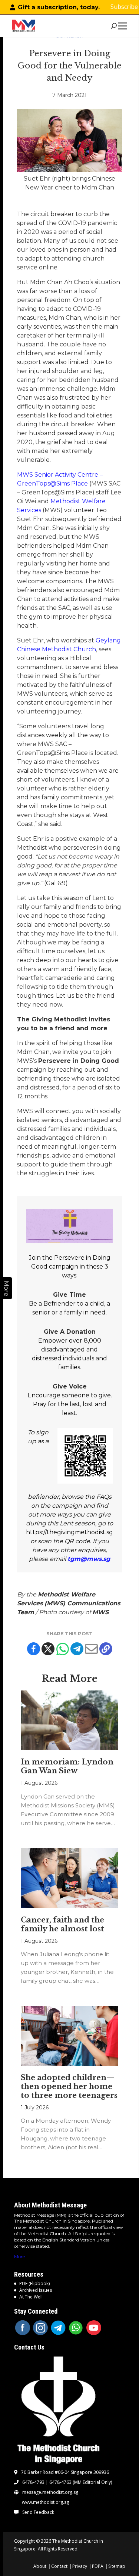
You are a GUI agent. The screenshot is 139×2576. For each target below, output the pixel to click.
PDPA (98, 2566)
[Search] (114, 26)
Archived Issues (36, 2290)
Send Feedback (38, 2512)
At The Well (31, 2297)
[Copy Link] (106, 1649)
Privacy (80, 2566)
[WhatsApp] (76, 2328)
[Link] (23, 26)
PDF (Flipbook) (34, 2283)
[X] (48, 1649)
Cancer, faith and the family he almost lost (62, 1924)
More (19, 2256)
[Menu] (124, 26)
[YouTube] (94, 2328)
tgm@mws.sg (89, 1559)
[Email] (91, 1649)
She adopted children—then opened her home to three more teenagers (69, 2086)
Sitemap (117, 2566)
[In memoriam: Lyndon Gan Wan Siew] (70, 1720)
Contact (59, 2566)
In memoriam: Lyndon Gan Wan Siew (67, 1766)
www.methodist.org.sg (45, 2502)
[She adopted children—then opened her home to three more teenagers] (70, 2036)
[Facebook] (34, 1649)
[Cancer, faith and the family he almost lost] (70, 1878)
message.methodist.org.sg (50, 2492)
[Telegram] (77, 1649)
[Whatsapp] (62, 1649)
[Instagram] (40, 2328)
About (40, 2566)
